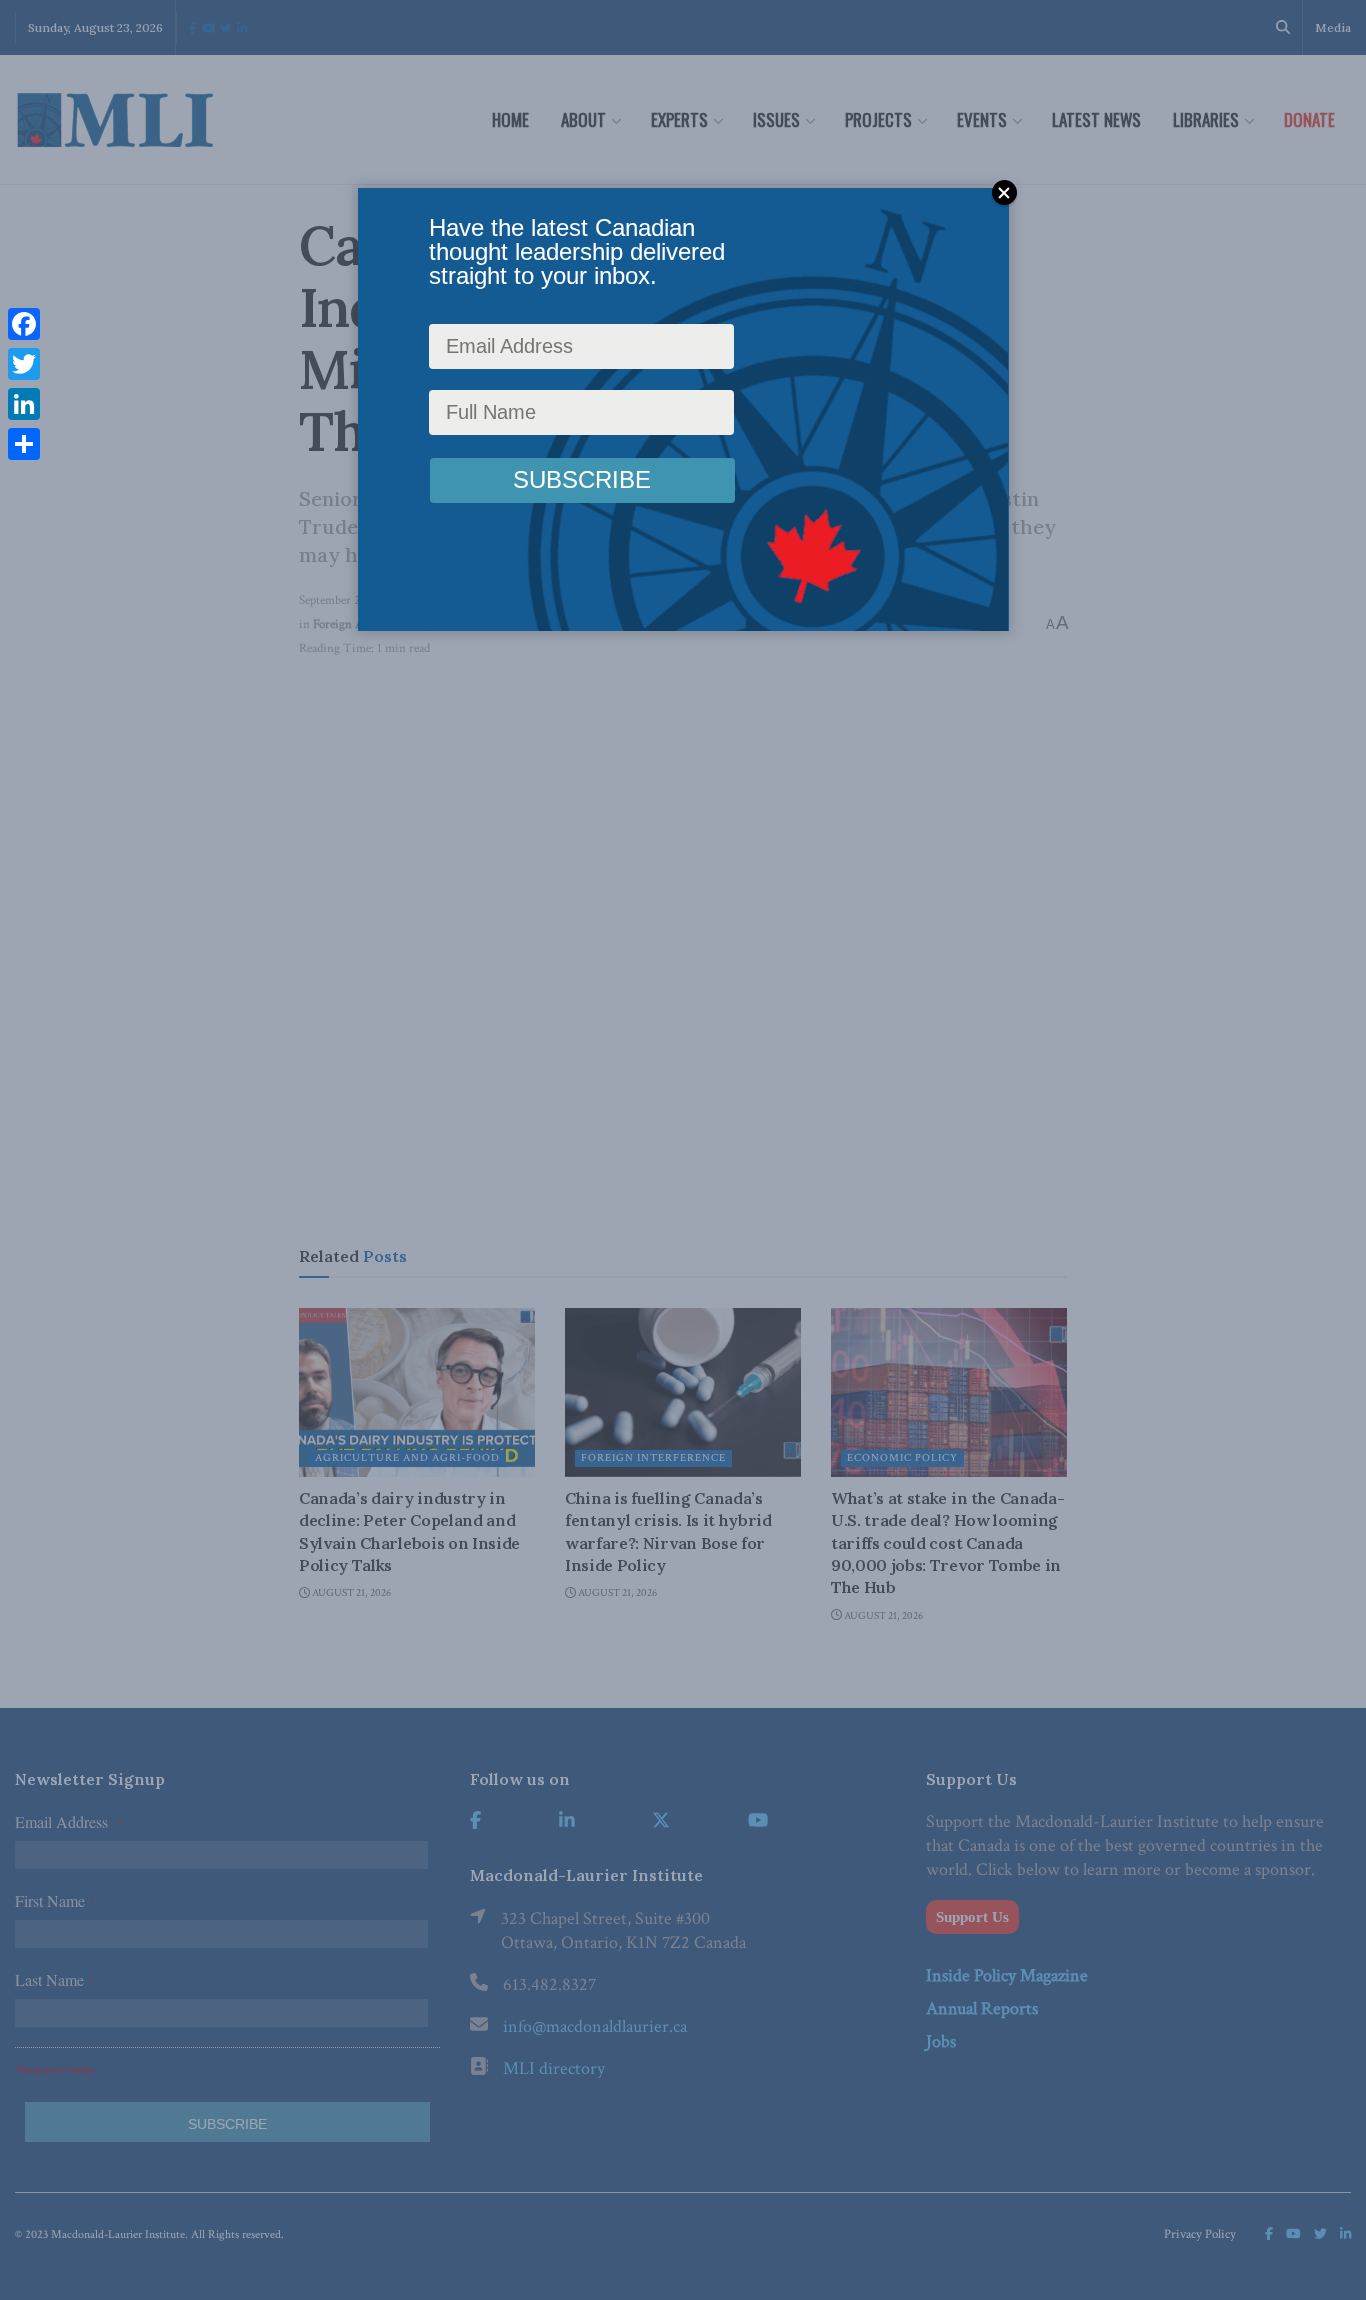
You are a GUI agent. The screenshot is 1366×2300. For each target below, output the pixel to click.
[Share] (24, 444)
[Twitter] (24, 364)
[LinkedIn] (24, 404)
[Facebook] (24, 324)
